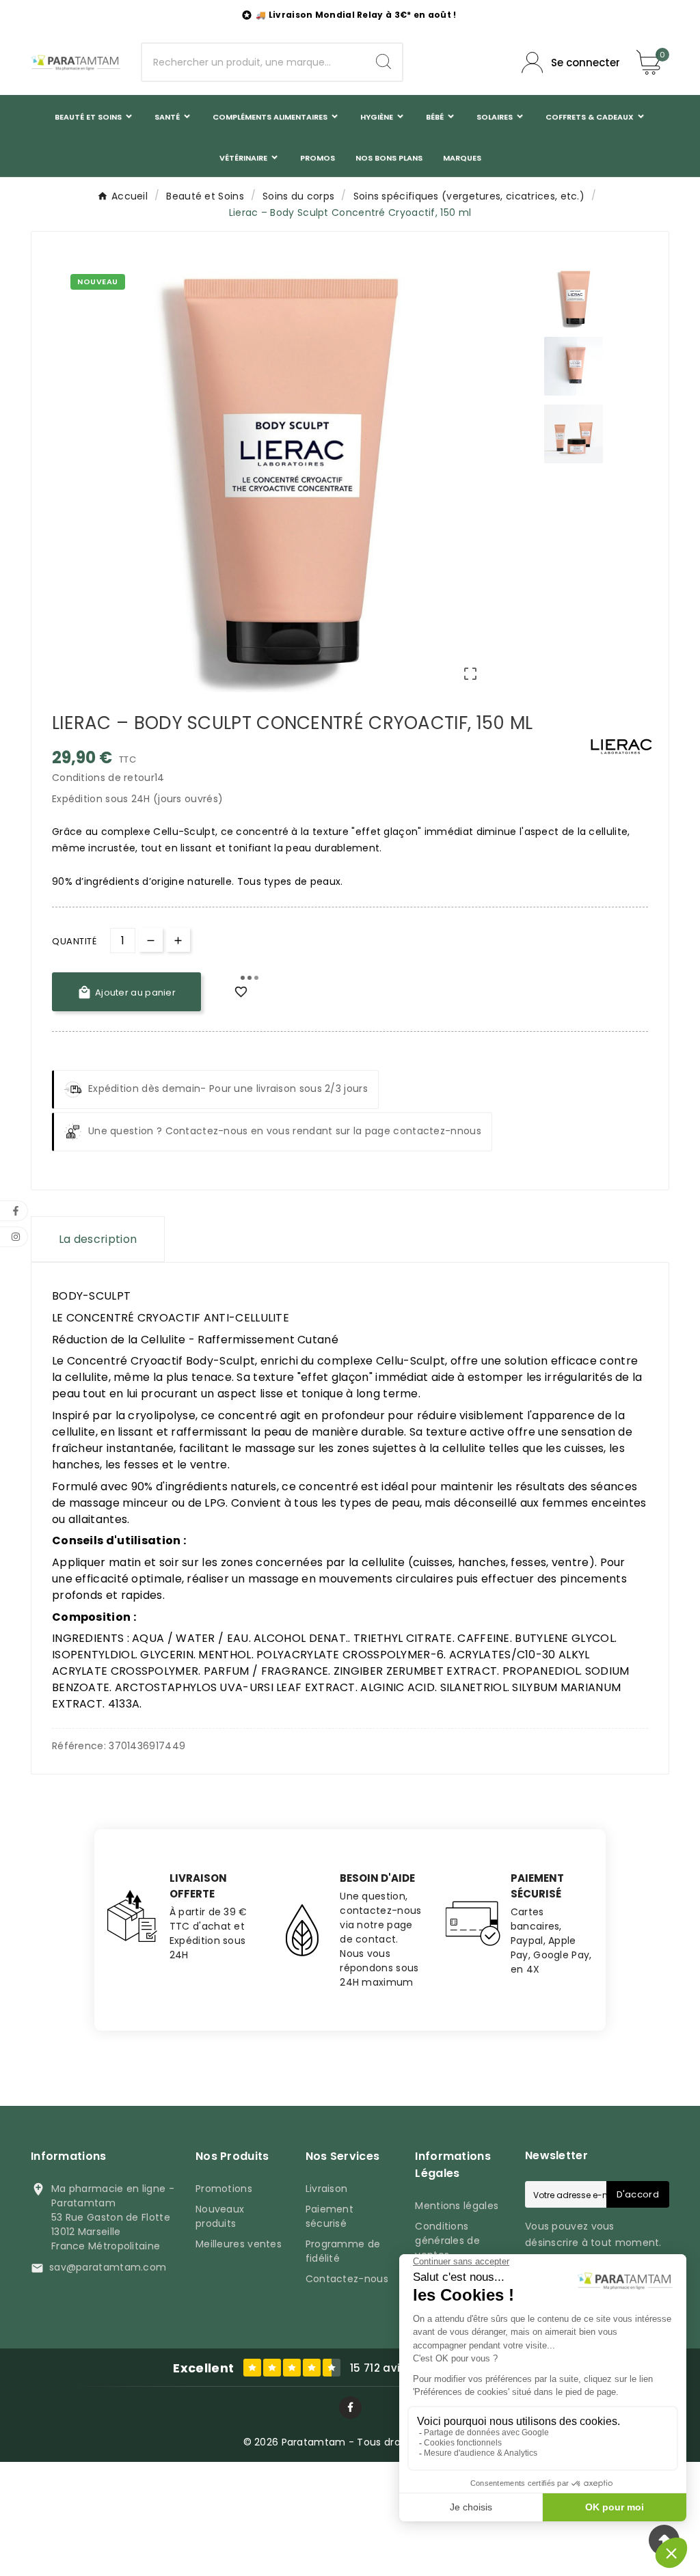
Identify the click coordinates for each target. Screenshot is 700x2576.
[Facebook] (350, 2408)
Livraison (327, 2189)
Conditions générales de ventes (447, 2241)
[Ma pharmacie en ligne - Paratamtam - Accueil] (76, 63)
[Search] (383, 61)
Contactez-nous (347, 2279)
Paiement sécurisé (329, 2216)
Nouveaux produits (220, 2216)
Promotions (224, 2189)
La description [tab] (98, 1239)
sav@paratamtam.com (108, 2267)
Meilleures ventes (239, 2244)
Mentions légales (457, 2206)
